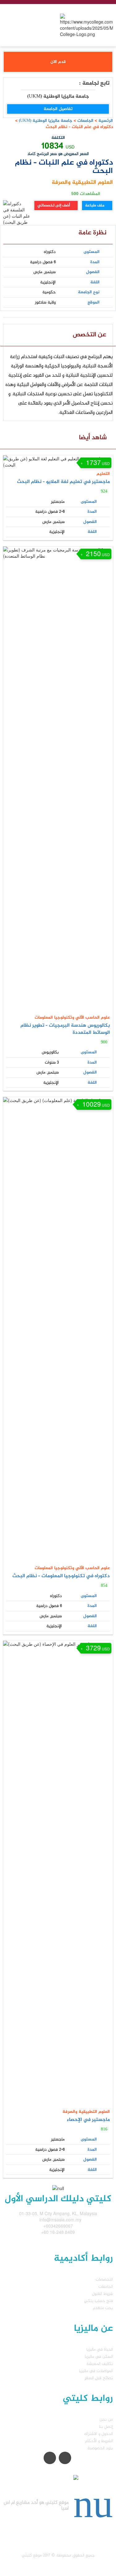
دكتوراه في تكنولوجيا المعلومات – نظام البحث (61, 1576)
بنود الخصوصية (100, 2448)
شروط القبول (102, 2294)
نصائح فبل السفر (99, 2378)
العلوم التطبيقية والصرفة (82, 183)
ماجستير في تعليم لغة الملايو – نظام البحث (63, 482)
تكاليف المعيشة (100, 2364)
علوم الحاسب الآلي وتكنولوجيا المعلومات (72, 1018)
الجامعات (85, 121)
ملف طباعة (95, 206)
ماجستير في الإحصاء (88, 2120)
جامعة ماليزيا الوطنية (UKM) (45, 121)
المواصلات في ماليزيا (96, 2371)
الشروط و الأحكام (99, 2441)
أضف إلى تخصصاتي (54, 206)
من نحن (106, 2420)
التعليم (103, 474)
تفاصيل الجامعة (58, 109)
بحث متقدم (103, 2308)
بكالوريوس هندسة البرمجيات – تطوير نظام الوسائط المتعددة (65, 1029)
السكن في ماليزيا (99, 2357)
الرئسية (106, 121)
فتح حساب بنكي (99, 2301)
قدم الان (58, 62)
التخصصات (104, 2279)
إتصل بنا (106, 2427)
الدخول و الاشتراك (99, 2434)
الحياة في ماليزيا (100, 2350)
